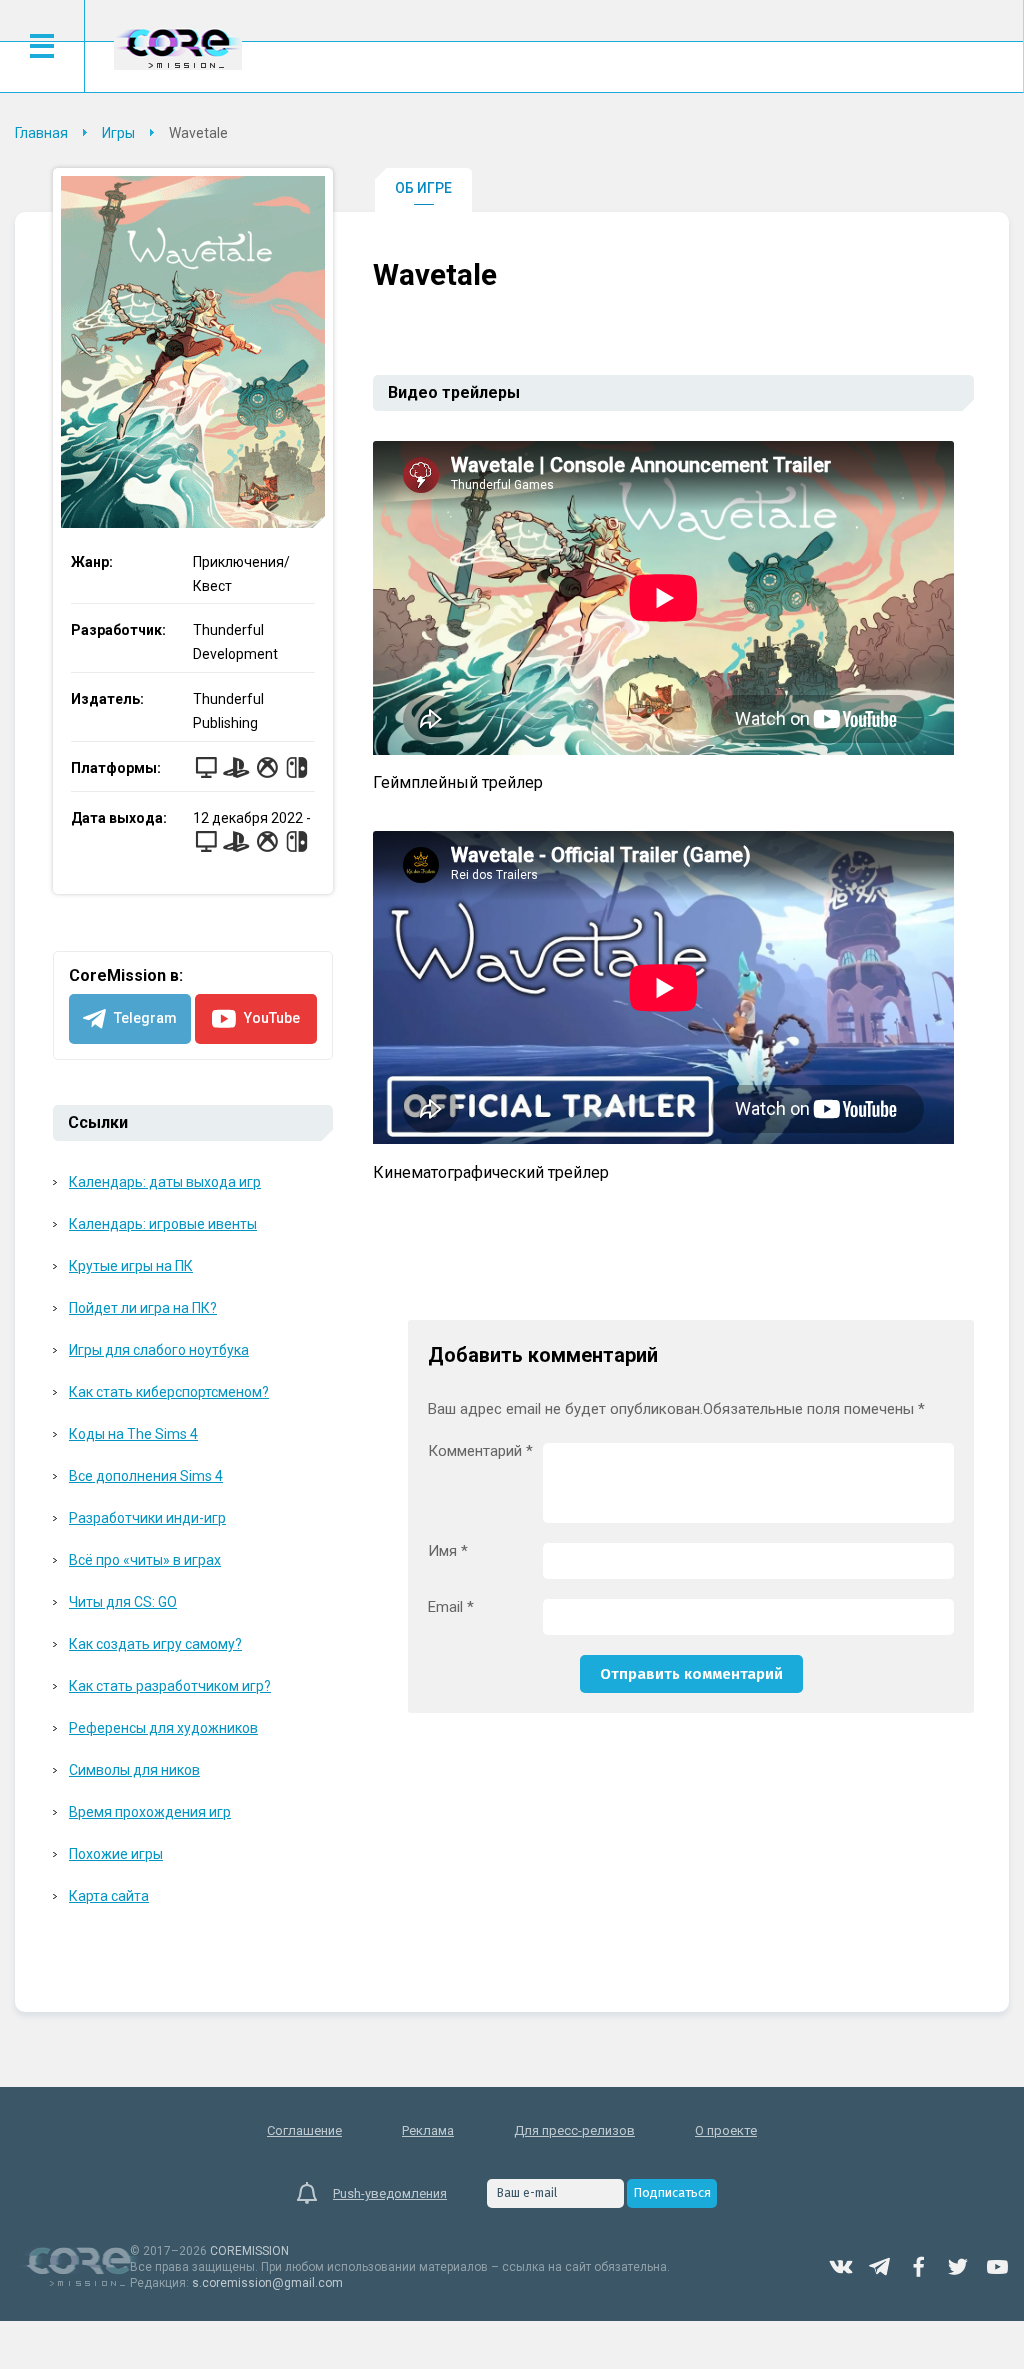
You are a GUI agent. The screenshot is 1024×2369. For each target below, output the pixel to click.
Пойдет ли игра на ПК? (143, 1308)
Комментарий (480, 1451)
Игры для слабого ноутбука (159, 1350)
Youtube (997, 2267)
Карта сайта (109, 1896)
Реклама (428, 2130)
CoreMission (178, 48)
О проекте (726, 2130)
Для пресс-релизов (574, 2130)
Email (451, 1607)
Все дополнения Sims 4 (146, 1476)
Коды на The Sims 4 (133, 1434)
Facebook (919, 2267)
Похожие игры (116, 1854)
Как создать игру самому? (155, 1644)
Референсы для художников (163, 1728)
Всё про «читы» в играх (145, 1560)
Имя (448, 1551)
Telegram (880, 2267)
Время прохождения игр (150, 1812)
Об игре (423, 188)
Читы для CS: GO (123, 1602)
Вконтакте (841, 2267)
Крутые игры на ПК (131, 1266)
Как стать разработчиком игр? (170, 1686)
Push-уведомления (390, 2193)
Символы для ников (134, 1770)
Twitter (958, 2267)
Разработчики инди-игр (147, 1518)
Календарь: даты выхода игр (165, 1182)
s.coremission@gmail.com (267, 2283)
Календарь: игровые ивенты (163, 1224)
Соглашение (304, 2130)
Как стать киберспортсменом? (169, 1392)
